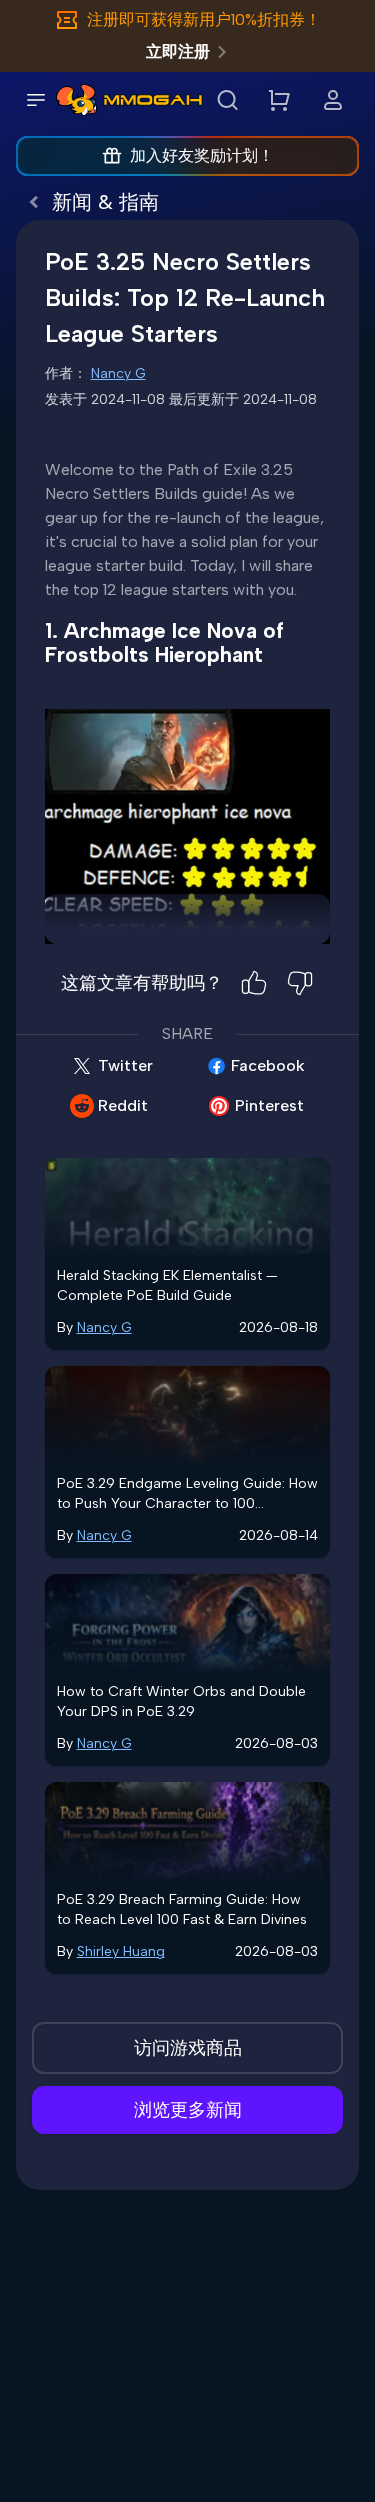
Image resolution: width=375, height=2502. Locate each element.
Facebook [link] (268, 1065)
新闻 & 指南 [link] (105, 202)
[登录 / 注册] (333, 100)
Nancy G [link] (118, 373)
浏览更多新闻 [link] (188, 2110)
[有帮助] (254, 983)
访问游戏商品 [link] (188, 2048)
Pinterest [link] (269, 1105)
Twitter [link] (125, 1065)
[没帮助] (300, 983)
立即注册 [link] (178, 51)
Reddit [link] (123, 1105)
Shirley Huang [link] (121, 1951)
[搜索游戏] (227, 100)
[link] (76, 100)
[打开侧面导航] (36, 100)
